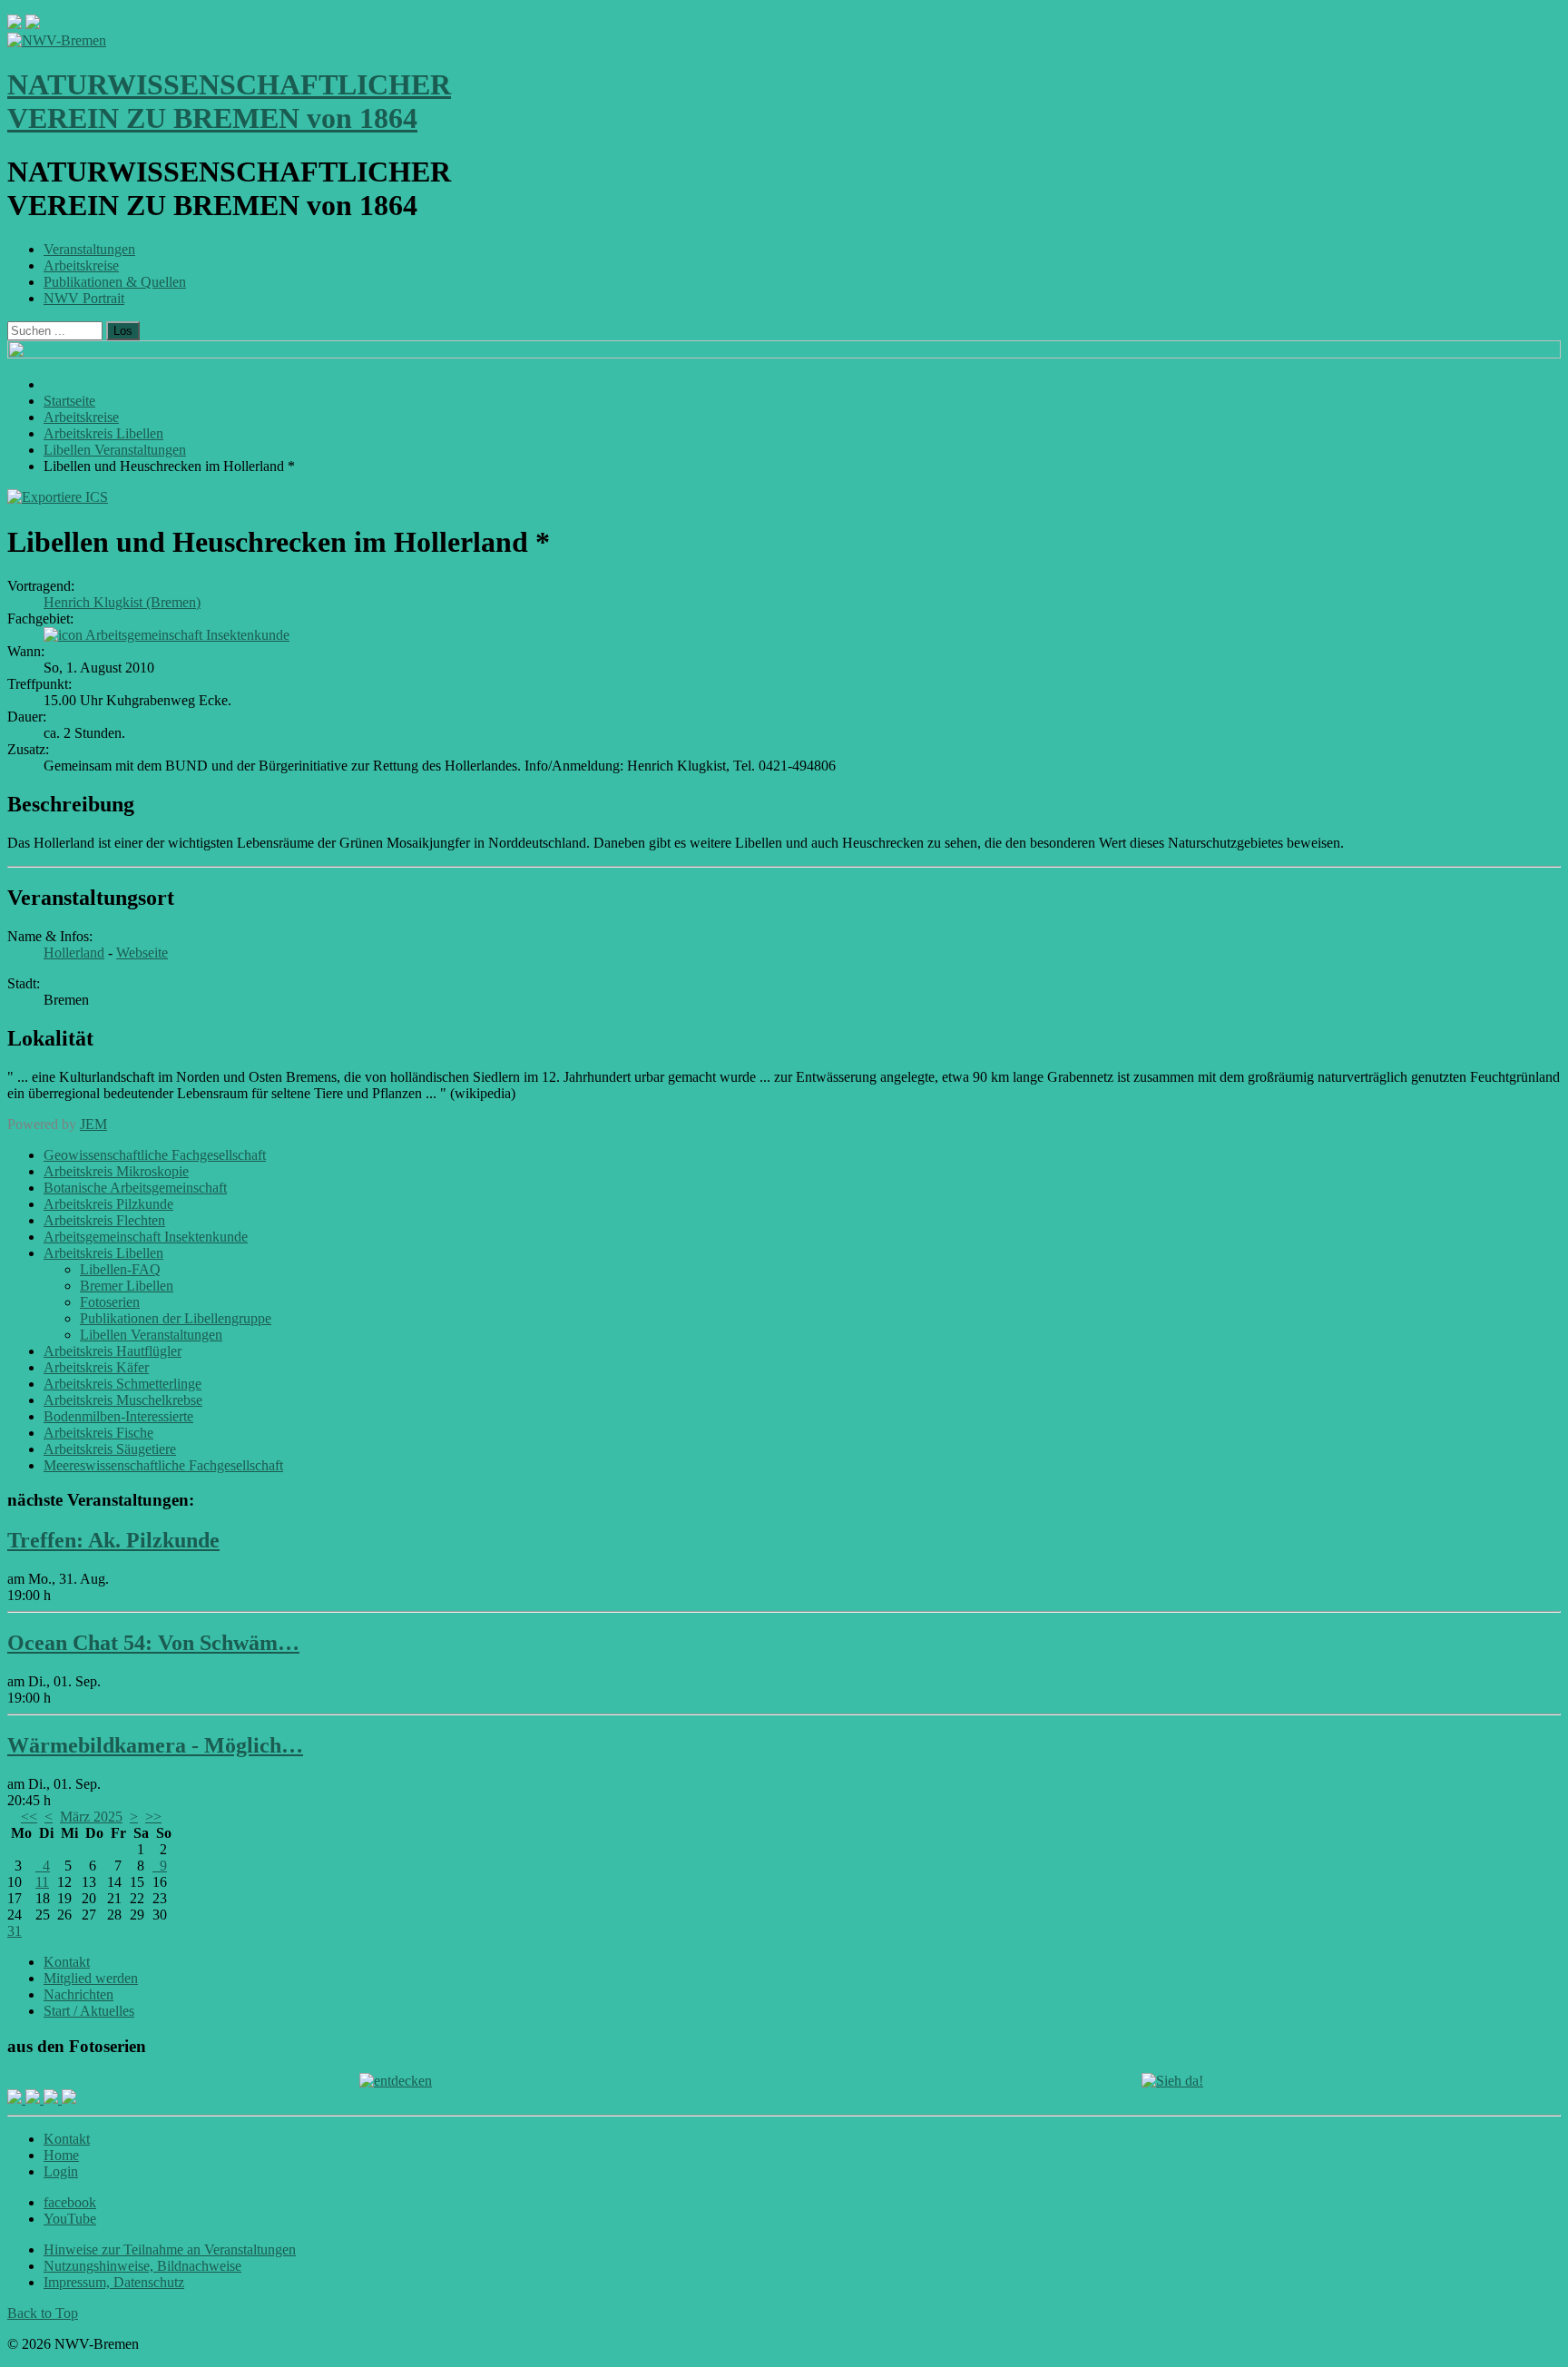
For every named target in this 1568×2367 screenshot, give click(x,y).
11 (42, 1882)
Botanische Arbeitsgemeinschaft (135, 1188)
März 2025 (91, 1817)
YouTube (70, 2219)
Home (61, 2155)
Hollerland (74, 953)
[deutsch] (33, 24)
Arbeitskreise (81, 265)
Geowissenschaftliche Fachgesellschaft (155, 1155)
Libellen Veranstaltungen (151, 1335)
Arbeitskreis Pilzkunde (108, 1204)
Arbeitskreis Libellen (103, 1253)
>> (153, 1817)
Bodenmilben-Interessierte (118, 1416)
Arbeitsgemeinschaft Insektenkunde (187, 635)
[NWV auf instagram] (34, 2099)
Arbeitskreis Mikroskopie (116, 1171)
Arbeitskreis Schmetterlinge (122, 1384)
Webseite (142, 953)
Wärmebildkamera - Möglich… (155, 1745)
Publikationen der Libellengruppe (176, 1318)
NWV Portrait (84, 298)
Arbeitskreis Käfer (96, 1367)
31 (15, 1931)
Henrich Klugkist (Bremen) (122, 602)
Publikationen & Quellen (115, 282)
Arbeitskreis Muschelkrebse (123, 1400)
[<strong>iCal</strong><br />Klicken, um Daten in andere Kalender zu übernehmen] (58, 497)
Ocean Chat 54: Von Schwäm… (153, 1643)
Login (61, 2171)
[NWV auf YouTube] (69, 2099)
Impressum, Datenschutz (114, 2282)
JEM (93, 1124)
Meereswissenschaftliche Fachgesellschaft (163, 1465)
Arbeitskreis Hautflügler (113, 1351)
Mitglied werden (91, 1978)
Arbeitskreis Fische (98, 1433)
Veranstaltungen (89, 249)
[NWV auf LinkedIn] (53, 2099)
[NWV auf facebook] (16, 2099)
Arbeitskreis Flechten (104, 1220)
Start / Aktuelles (89, 2011)
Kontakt (67, 1962)
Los (123, 331)
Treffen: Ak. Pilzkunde (113, 1540)
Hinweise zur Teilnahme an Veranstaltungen (170, 2249)
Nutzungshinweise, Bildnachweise (142, 2266)
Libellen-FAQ (120, 1269)
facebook (70, 2202)
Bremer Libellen (127, 1286)
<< (29, 1817)
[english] (15, 24)
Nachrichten (78, 1994)
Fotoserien (110, 1302)
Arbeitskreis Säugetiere (110, 1449)
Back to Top (43, 2313)
